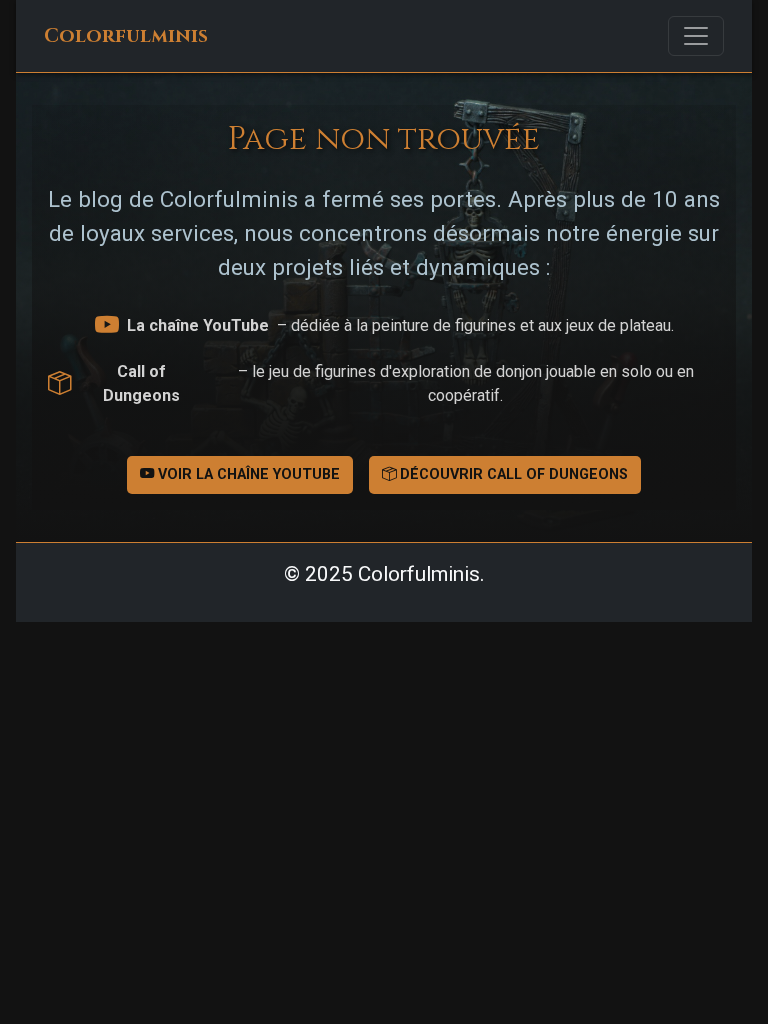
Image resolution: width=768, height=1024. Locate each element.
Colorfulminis (126, 36)
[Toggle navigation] (696, 36)
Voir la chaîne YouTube (247, 474)
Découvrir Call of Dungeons (512, 474)
